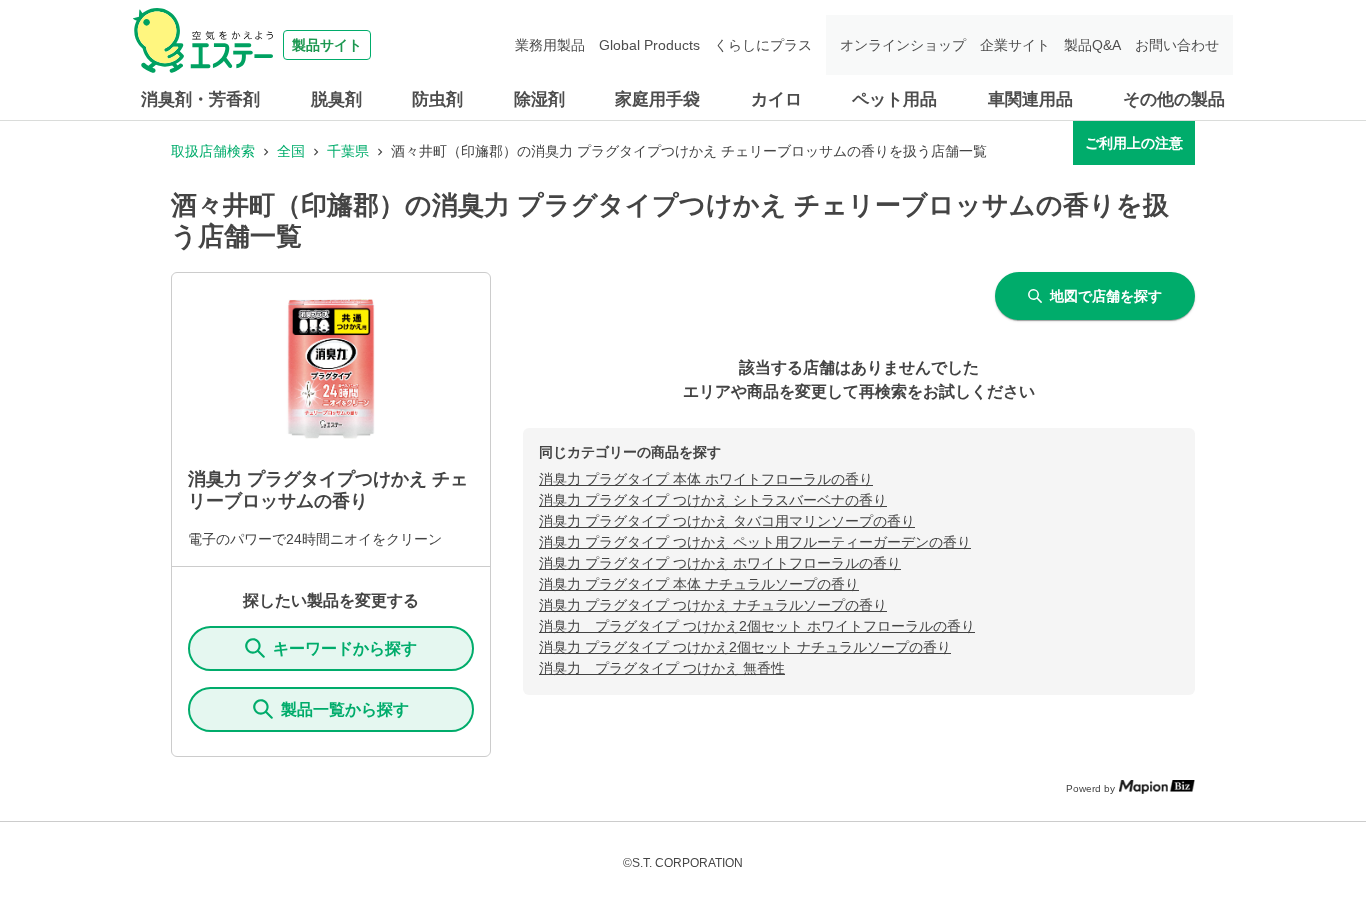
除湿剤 (539, 99)
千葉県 (348, 151)
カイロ (776, 99)
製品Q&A (1092, 45)
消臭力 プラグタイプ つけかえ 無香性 (662, 668)
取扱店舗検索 (213, 151)
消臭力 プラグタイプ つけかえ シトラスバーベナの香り (713, 500)
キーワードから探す (345, 648)
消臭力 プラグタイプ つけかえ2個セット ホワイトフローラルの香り (757, 626)
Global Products (649, 45)
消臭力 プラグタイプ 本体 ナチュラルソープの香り (699, 584)
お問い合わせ (1177, 45)
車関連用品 (1030, 99)
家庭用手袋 (657, 99)
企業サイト (1015, 45)
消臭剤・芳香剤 (200, 99)
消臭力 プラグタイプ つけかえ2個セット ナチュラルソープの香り (745, 647)
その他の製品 (1174, 99)
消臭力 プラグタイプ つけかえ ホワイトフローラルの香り (720, 563)
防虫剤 (437, 99)
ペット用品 (894, 99)
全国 (291, 151)
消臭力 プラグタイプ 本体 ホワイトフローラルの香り (706, 479)
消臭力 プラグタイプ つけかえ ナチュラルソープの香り (713, 605)
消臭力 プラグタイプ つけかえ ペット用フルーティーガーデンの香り (755, 542)
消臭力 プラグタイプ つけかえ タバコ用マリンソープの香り (727, 521)
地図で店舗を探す (1106, 296)
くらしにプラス (763, 45)
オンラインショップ (903, 45)
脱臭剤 (336, 99)
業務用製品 (550, 45)
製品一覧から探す (345, 709)
